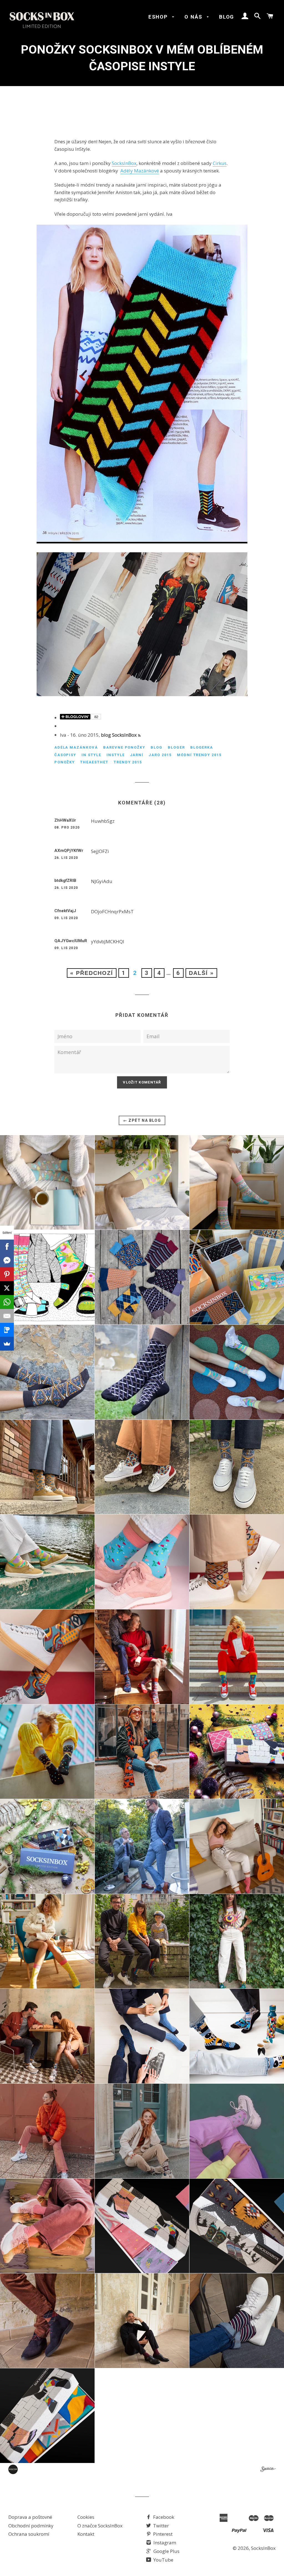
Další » (201, 973)
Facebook (163, 2517)
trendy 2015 (128, 762)
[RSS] (139, 736)
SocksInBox (124, 163)
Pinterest (162, 2534)
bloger (176, 747)
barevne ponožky (124, 747)
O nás (194, 17)
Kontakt (86, 2534)
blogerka (202, 747)
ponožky (65, 762)
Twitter (160, 2526)
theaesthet (94, 762)
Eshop (159, 17)
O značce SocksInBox (100, 2526)
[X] (7, 1288)
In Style (91, 755)
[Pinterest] (7, 1274)
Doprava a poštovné (30, 2517)
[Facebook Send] (7, 1260)
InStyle (116, 755)
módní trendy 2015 (199, 755)
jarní (137, 755)
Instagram (164, 2543)
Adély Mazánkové (140, 171)
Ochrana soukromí (29, 2534)
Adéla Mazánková (76, 747)
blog (157, 747)
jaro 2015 (160, 755)
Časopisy (65, 755)
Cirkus (220, 163)
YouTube (163, 2560)
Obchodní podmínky (31, 2526)
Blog (227, 17)
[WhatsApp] (7, 1302)
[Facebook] (7, 1246)
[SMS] (7, 1330)
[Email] (7, 1316)
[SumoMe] (7, 1344)
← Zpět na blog (142, 1120)
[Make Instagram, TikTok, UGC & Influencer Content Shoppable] (268, 2470)
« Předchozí (92, 973)
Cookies (86, 2517)
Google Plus (166, 2551)
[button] (47, 1182)
